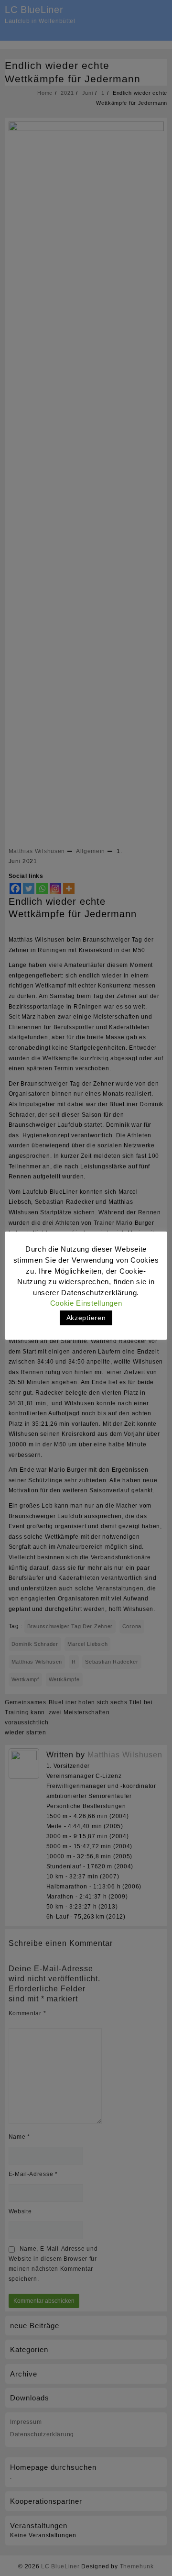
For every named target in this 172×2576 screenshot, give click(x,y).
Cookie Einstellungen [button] (86, 1303)
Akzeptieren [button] (86, 1318)
